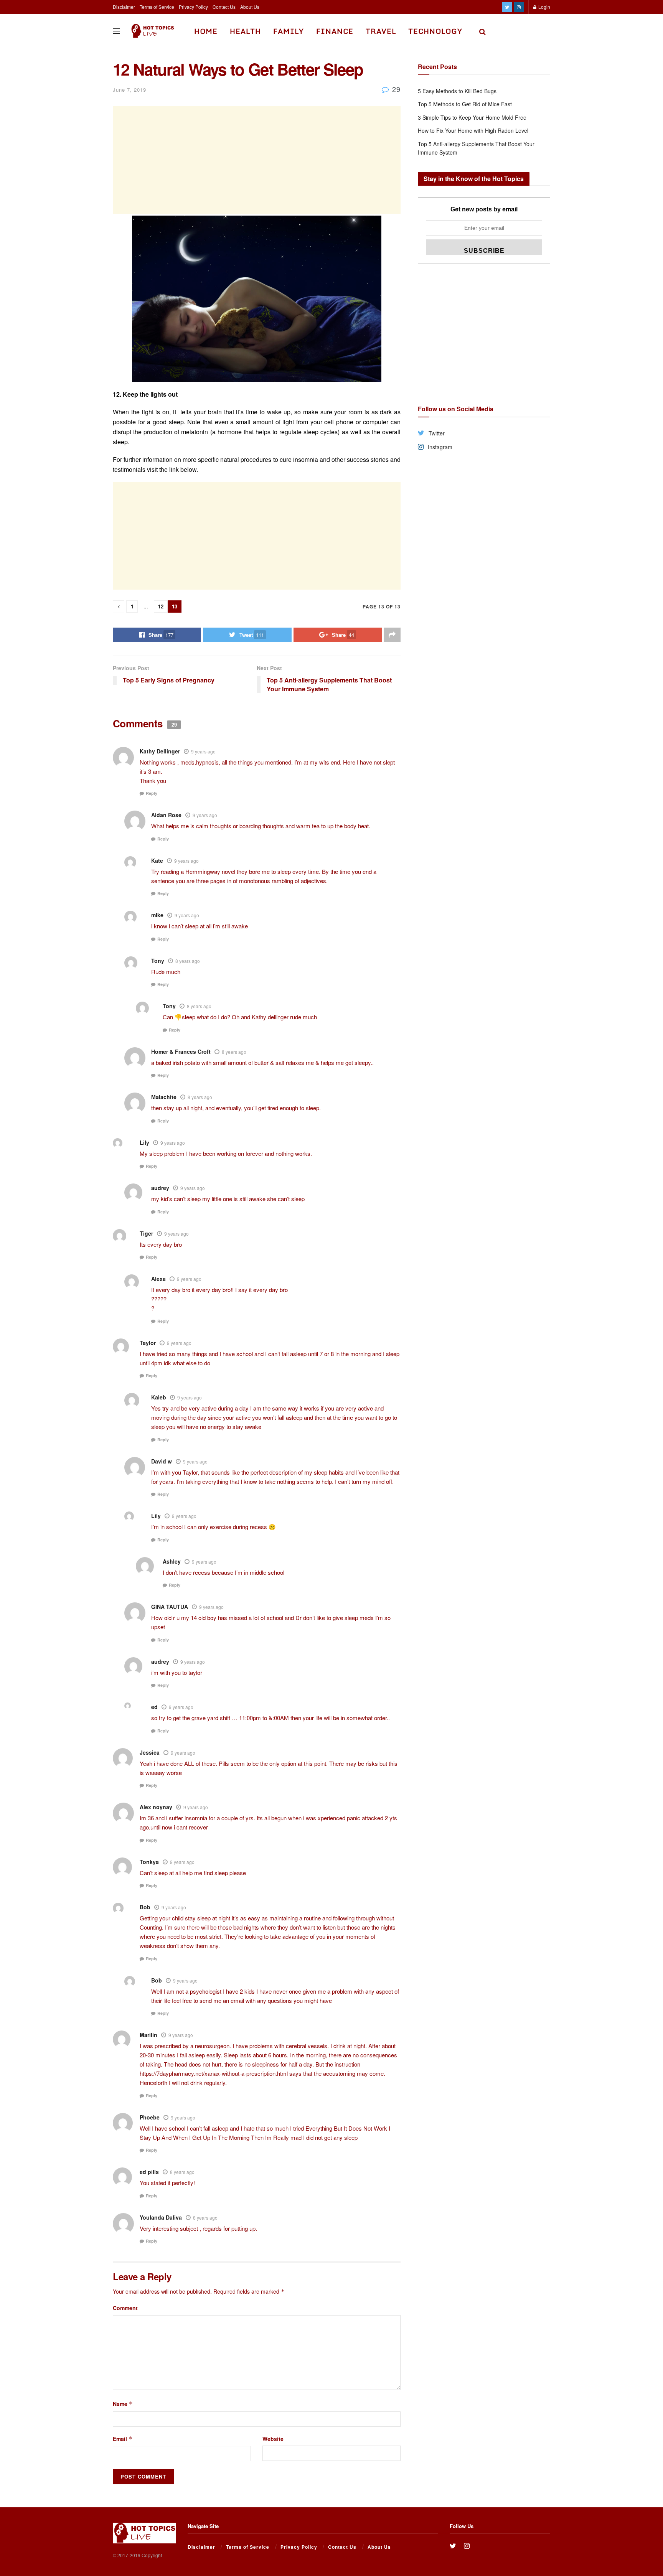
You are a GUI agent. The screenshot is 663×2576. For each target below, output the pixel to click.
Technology (435, 31)
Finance (335, 31)
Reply (152, 793)
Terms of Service (157, 7)
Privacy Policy (193, 7)
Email (123, 2439)
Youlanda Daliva (161, 2217)
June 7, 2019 (129, 90)
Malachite (164, 1097)
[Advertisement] (257, 160)
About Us (250, 7)
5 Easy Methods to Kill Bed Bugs (457, 91)
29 (395, 89)
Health (245, 31)
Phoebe (150, 2117)
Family (289, 31)
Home (206, 31)
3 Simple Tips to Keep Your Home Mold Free (472, 117)
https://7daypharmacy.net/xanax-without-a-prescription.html (214, 2073)
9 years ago (203, 751)
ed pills (149, 2172)
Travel (381, 31)
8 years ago (188, 961)
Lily (156, 1516)
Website (273, 2439)
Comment (125, 2308)
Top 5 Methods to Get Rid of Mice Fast (465, 104)
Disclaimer (124, 7)
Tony (158, 961)
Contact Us (224, 7)
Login (544, 7)
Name (123, 2404)
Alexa (158, 1279)
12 (161, 606)
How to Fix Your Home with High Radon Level (473, 130)
